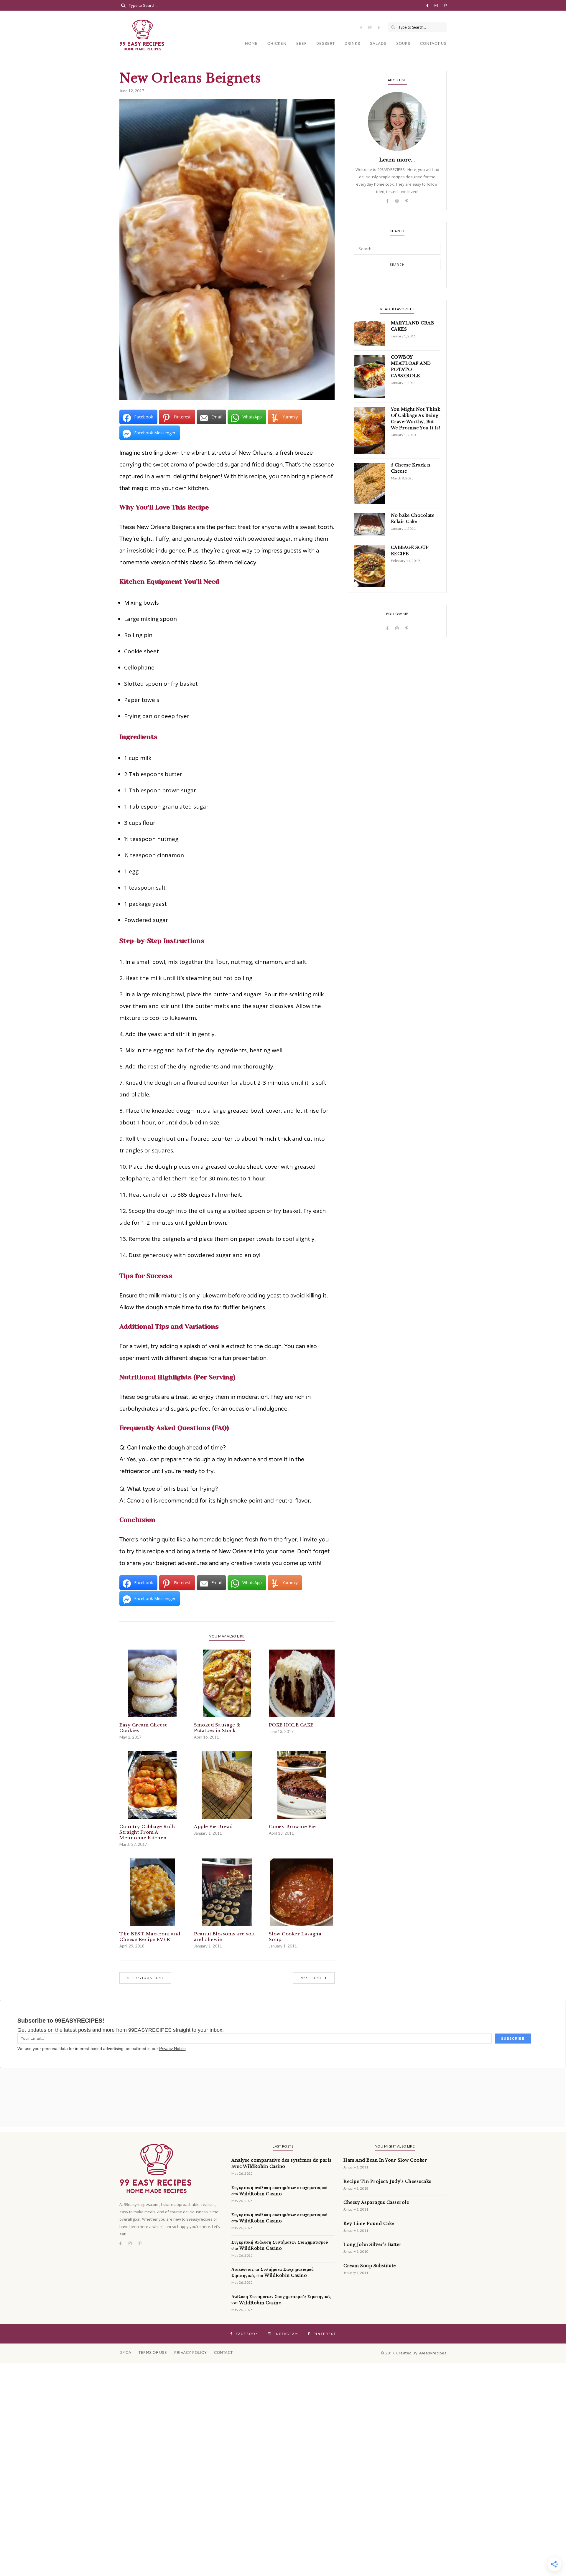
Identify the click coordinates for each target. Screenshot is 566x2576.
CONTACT (223, 2352)
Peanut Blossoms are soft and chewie (224, 1937)
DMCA (125, 2352)
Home (251, 43)
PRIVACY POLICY (190, 2352)
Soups (403, 43)
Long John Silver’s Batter (373, 2244)
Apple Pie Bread (213, 1827)
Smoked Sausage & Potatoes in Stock (217, 1728)
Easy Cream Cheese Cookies (144, 1728)
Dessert (326, 43)
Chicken (277, 43)
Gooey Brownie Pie (292, 1827)
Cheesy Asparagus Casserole (376, 2202)
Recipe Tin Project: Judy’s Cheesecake (387, 2181)
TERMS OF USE (153, 2352)
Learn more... (397, 160)
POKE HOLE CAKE (291, 1725)
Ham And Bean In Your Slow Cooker (385, 2160)
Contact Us (433, 43)
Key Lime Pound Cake (369, 2224)
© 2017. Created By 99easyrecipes (414, 2353)
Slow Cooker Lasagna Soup (295, 1937)
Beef (301, 43)
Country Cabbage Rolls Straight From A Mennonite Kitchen (148, 1832)
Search (397, 265)
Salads (378, 43)
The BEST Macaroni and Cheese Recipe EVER (150, 1937)
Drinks (352, 43)
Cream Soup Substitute (370, 2266)
